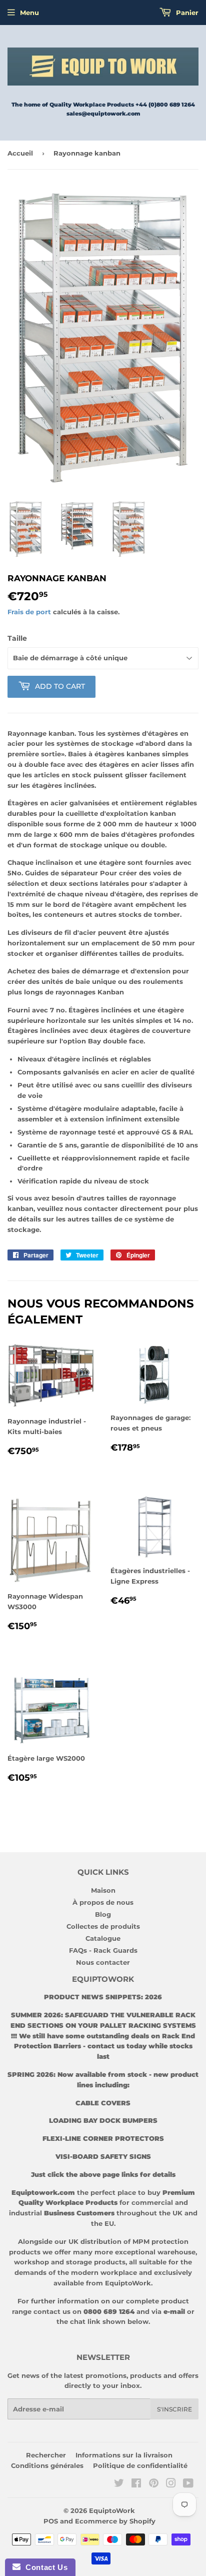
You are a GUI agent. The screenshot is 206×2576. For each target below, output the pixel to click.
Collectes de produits (103, 1926)
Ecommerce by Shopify (115, 2521)
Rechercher (46, 2455)
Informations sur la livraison (124, 2455)
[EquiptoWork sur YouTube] (188, 2484)
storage (79, 2262)
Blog (103, 1914)
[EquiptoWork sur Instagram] (171, 2484)
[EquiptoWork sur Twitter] (119, 2484)
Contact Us (44, 2567)
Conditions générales (47, 2465)
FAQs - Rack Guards (103, 1950)
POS (51, 2521)
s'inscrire (174, 2409)
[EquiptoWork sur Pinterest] (154, 2484)
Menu (29, 13)
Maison (103, 1890)
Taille (17, 638)
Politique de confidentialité (140, 2465)
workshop (32, 2262)
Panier (186, 13)
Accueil (20, 153)
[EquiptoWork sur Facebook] (136, 2484)
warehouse (176, 2252)
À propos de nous (103, 1902)
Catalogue (103, 1938)
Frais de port (29, 612)
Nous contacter (103, 1962)
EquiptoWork (112, 2510)
